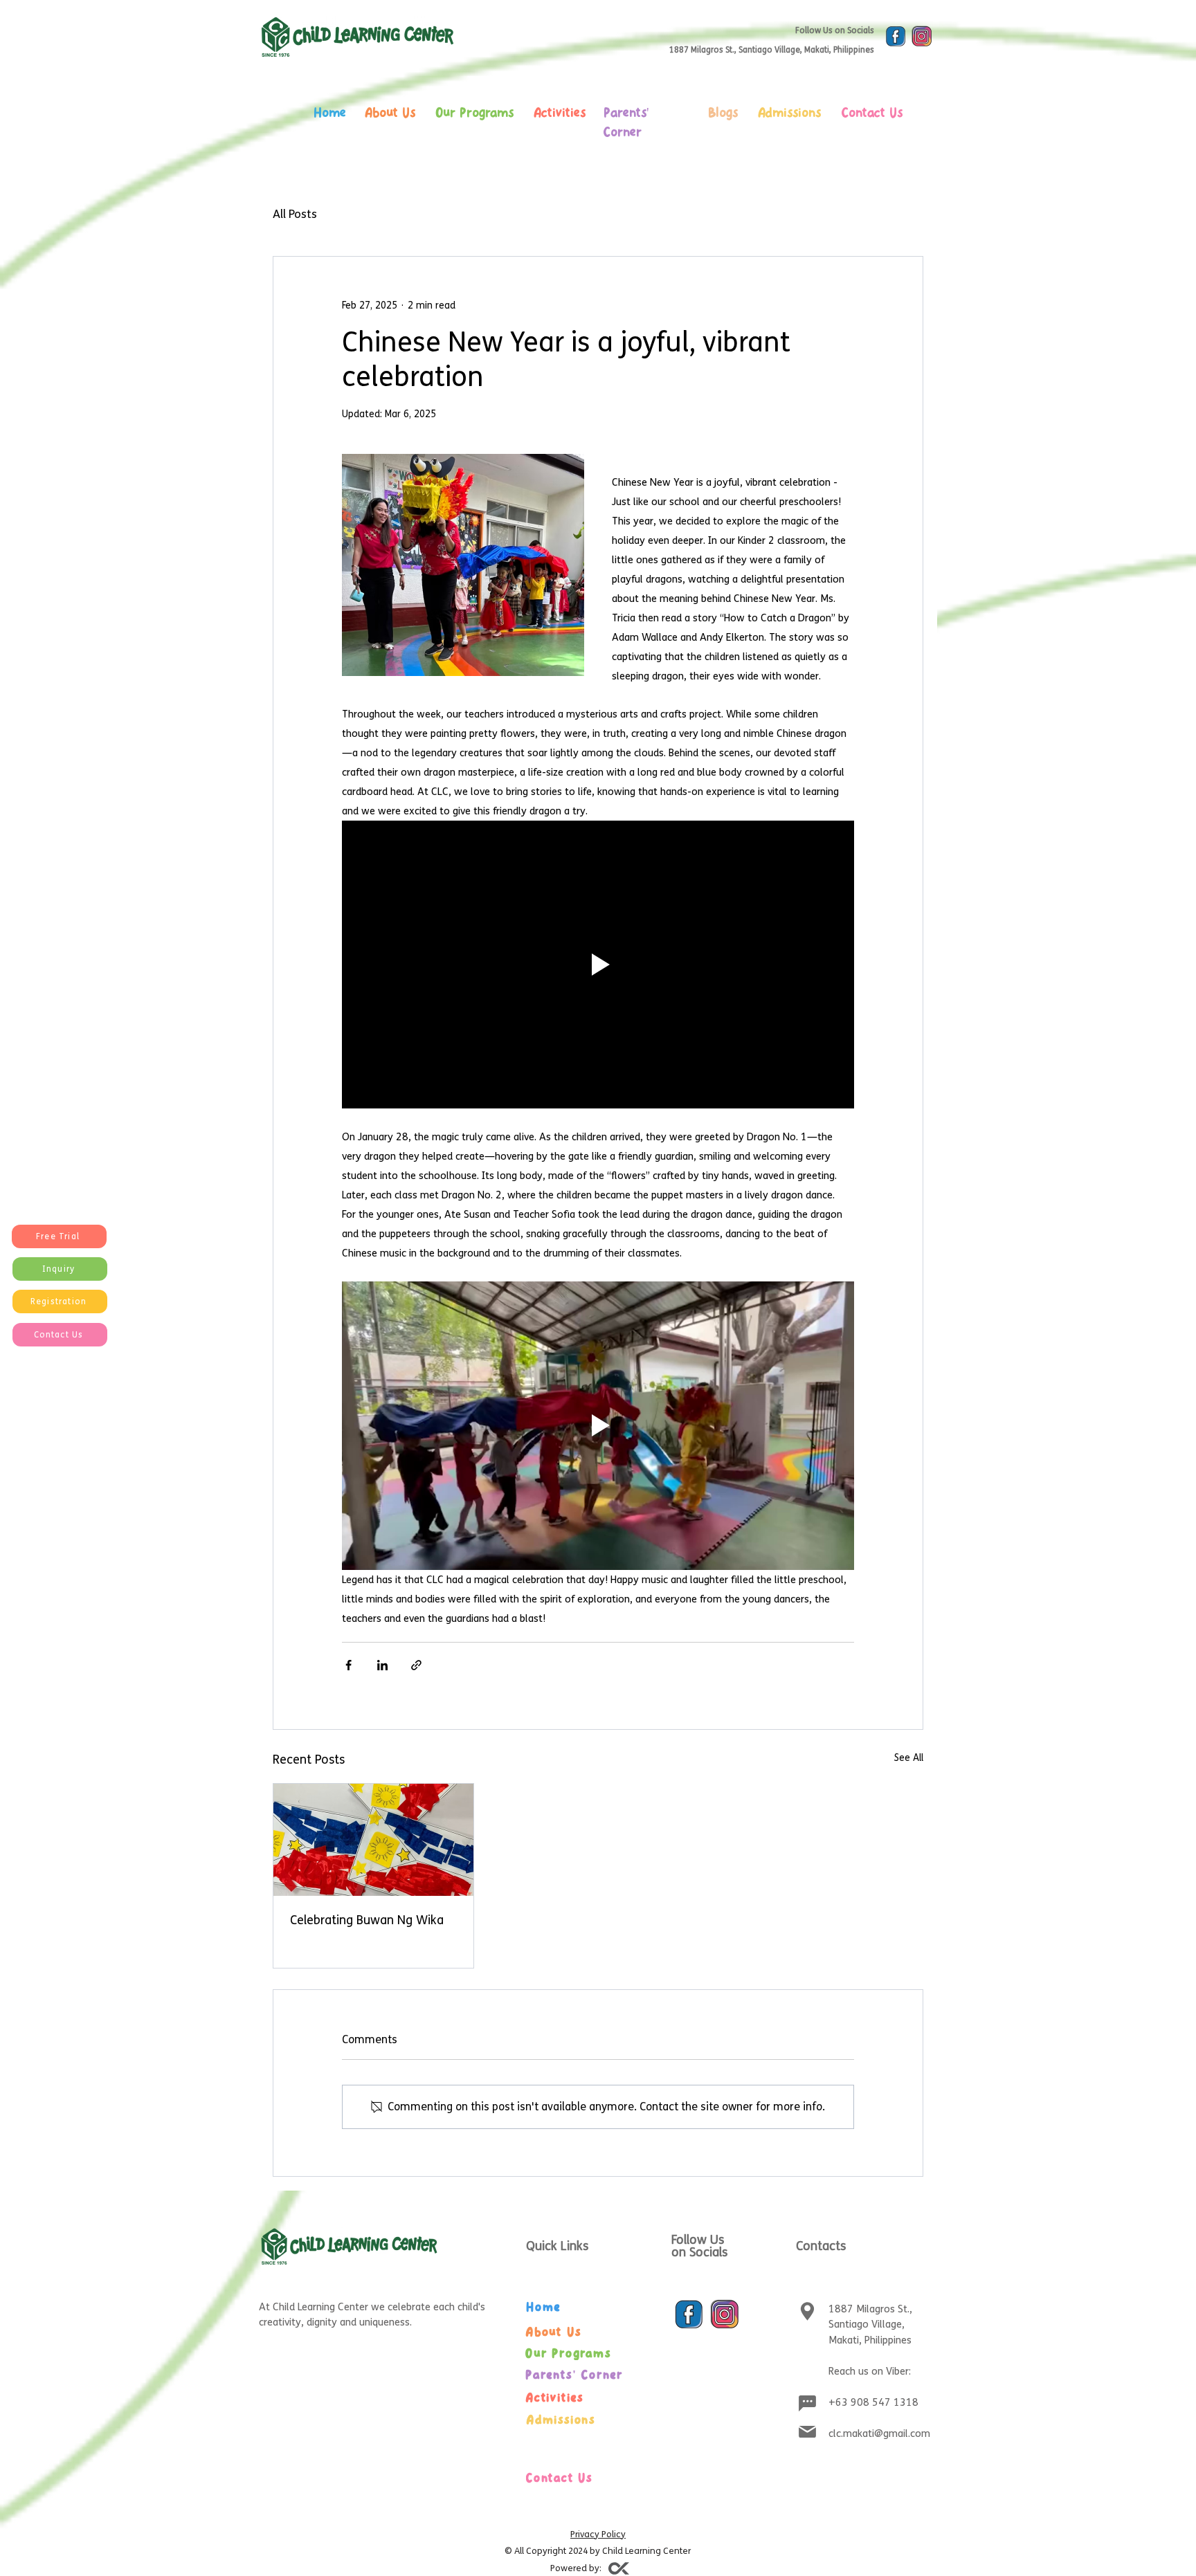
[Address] (807, 2312)
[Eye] (896, 37)
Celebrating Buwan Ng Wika (367, 1920)
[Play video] (598, 965)
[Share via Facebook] (348, 1665)
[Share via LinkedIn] (382, 1665)
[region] (399, 145)
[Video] (619, 2568)
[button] (59, 1236)
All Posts (295, 214)
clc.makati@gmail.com (879, 2433)
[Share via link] (416, 1665)
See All (909, 1758)
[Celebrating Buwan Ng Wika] (373, 1840)
